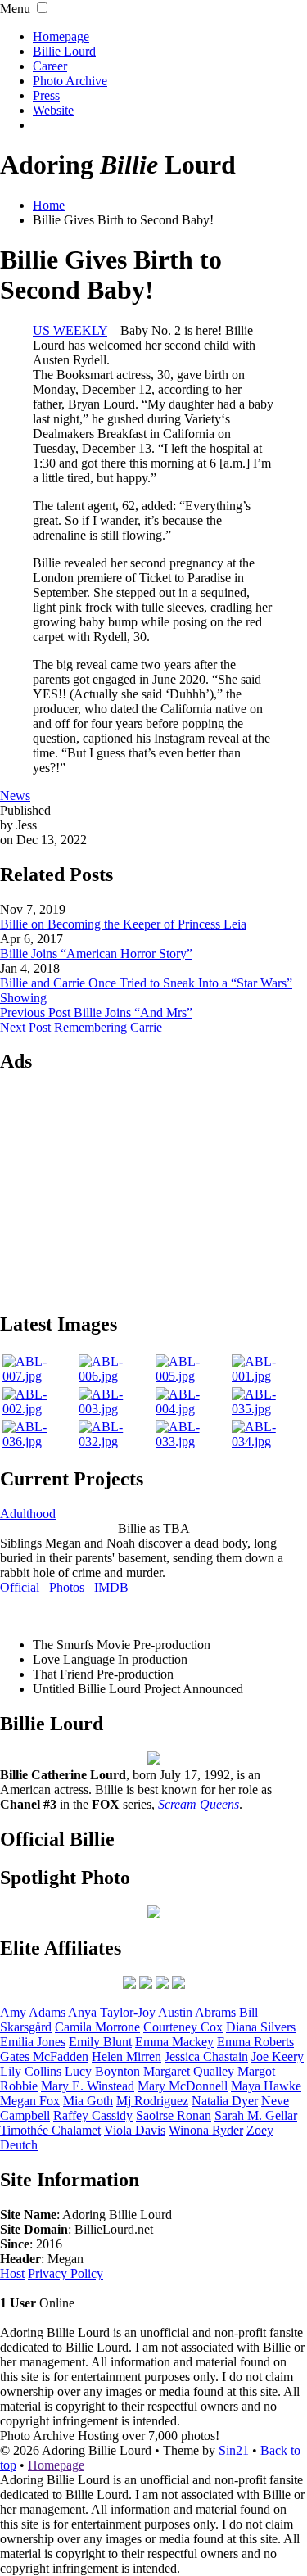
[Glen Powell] (178, 1984)
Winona (206, 2130)
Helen (126, 2056)
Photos (67, 1587)
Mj (152, 2101)
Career (50, 66)
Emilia (33, 2042)
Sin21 (234, 2450)
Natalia (225, 2101)
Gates (44, 2056)
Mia (88, 2101)
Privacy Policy (65, 2273)
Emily (100, 2042)
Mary (183, 2086)
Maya (266, 2086)
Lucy (102, 2071)
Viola (135, 2130)
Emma (174, 2042)
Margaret (189, 2071)
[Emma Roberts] (129, 1984)
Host (12, 2273)
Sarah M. (256, 2115)
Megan (30, 2101)
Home (49, 205)
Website (53, 110)
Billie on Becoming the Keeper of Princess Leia (123, 924)
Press (46, 95)
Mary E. (88, 2086)
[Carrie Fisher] (162, 1984)
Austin (197, 2012)
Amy (33, 2012)
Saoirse (174, 2115)
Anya (112, 2012)
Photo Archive (70, 81)
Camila (97, 2027)
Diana (261, 2027)
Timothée (50, 2130)
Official (20, 1587)
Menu (15, 9)
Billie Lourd (64, 51)
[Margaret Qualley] (146, 1984)
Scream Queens (199, 1804)
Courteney (183, 2027)
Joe (278, 2056)
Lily (31, 2071)
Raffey (93, 2115)
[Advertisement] (154, 1191)
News (15, 795)
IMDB (111, 1587)
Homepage (61, 36)
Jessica (206, 2056)
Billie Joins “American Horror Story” (96, 954)
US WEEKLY (70, 330)
